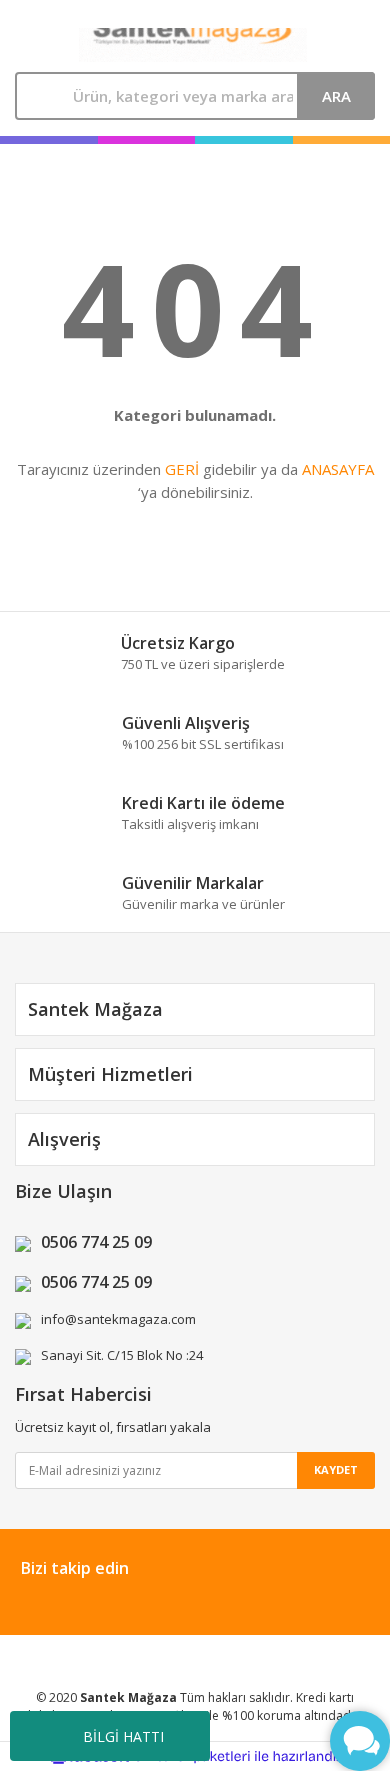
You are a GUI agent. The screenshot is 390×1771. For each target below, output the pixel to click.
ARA (336, 96)
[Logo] (193, 45)
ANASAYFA (338, 469)
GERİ (182, 469)
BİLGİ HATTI (123, 1736)
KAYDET (336, 1469)
